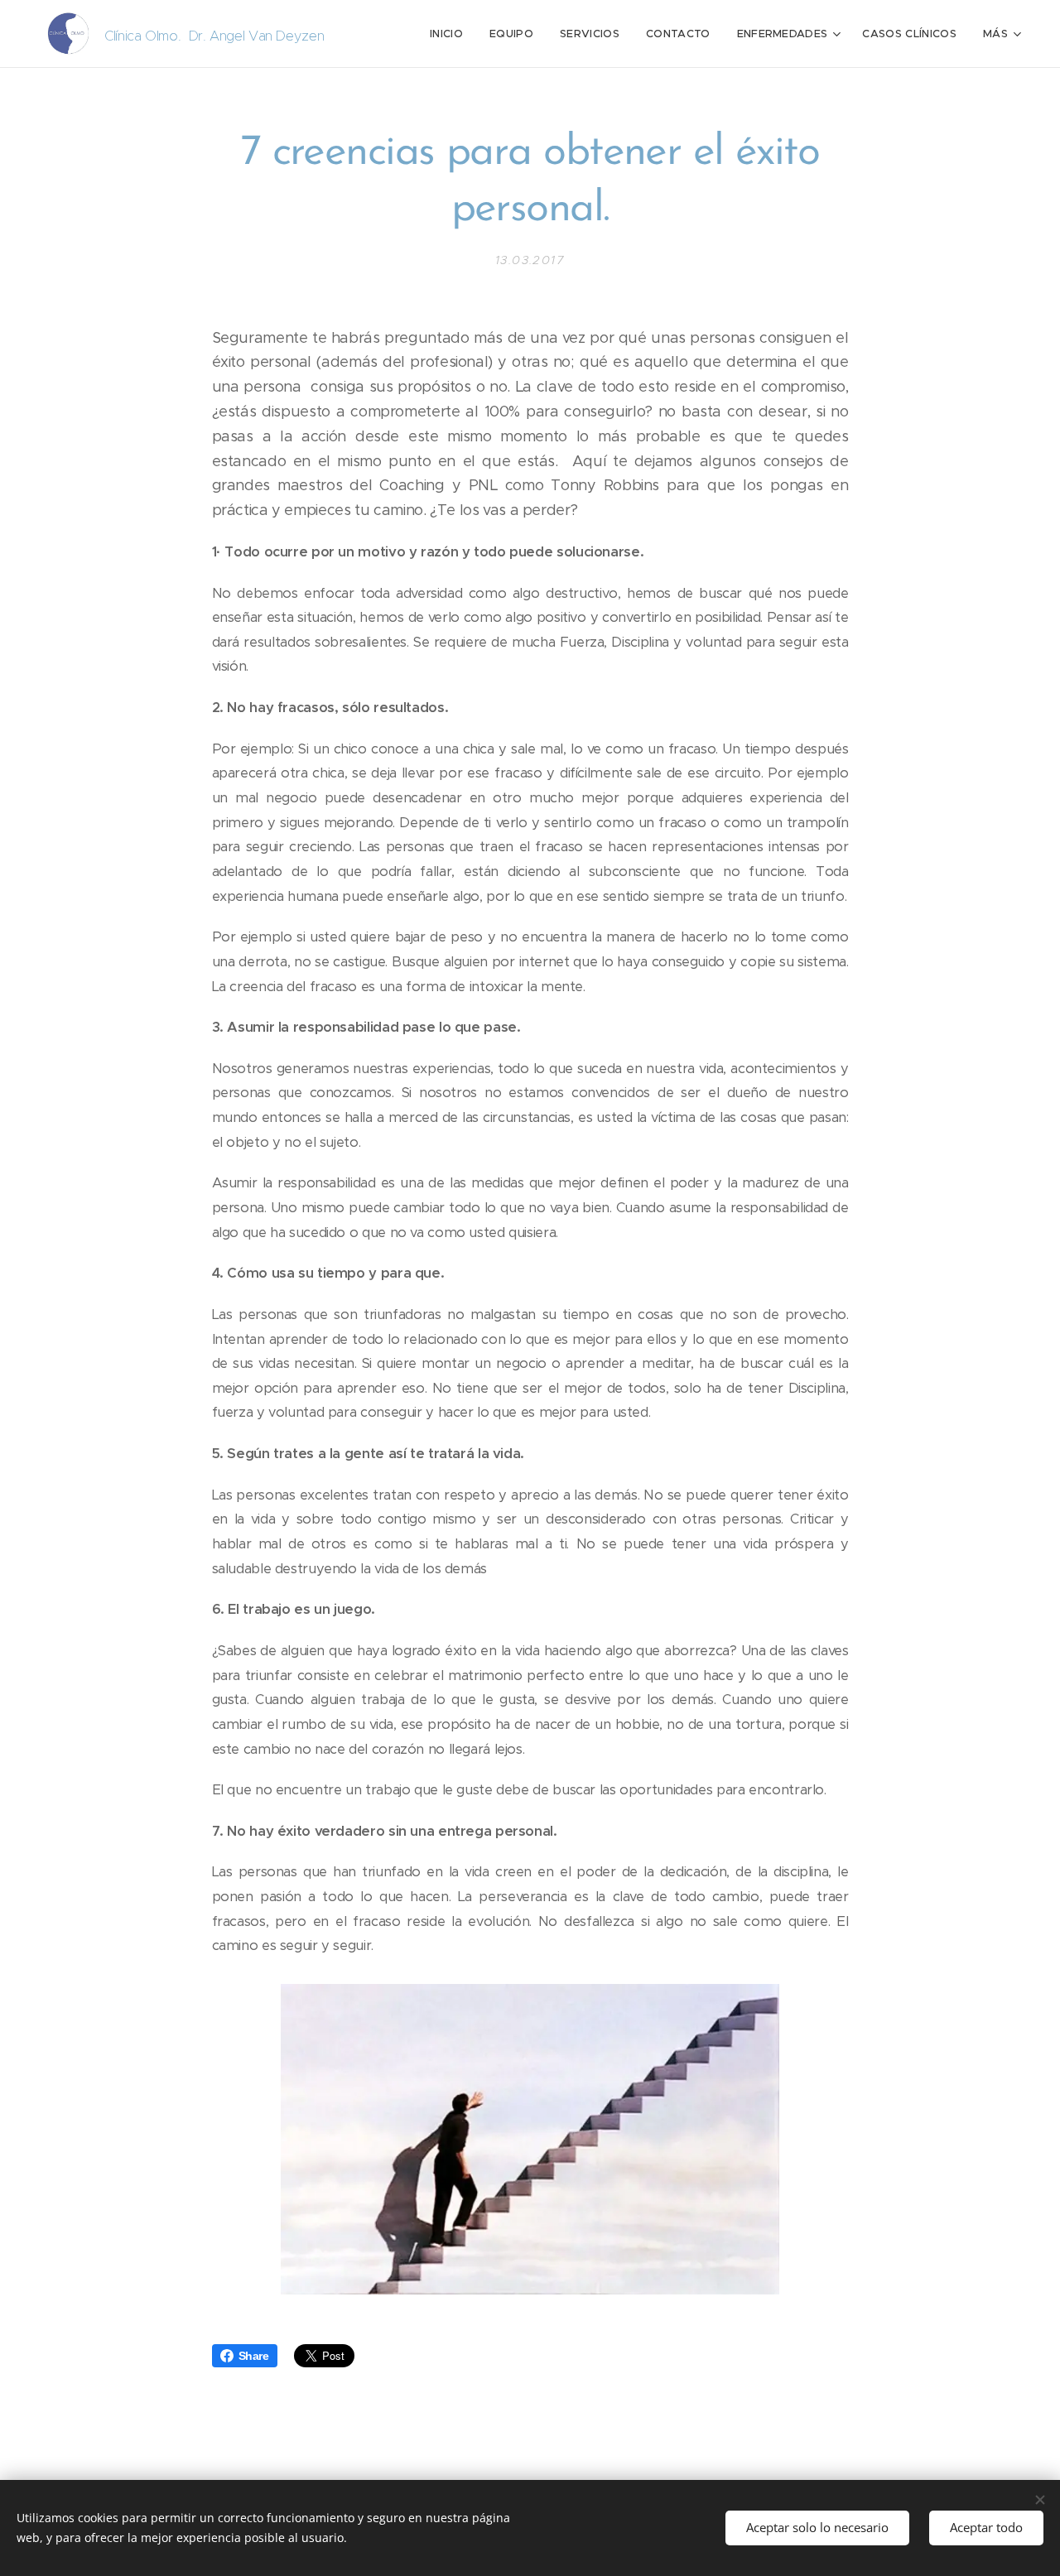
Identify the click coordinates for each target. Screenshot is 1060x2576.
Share (254, 2356)
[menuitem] (451, 34)
